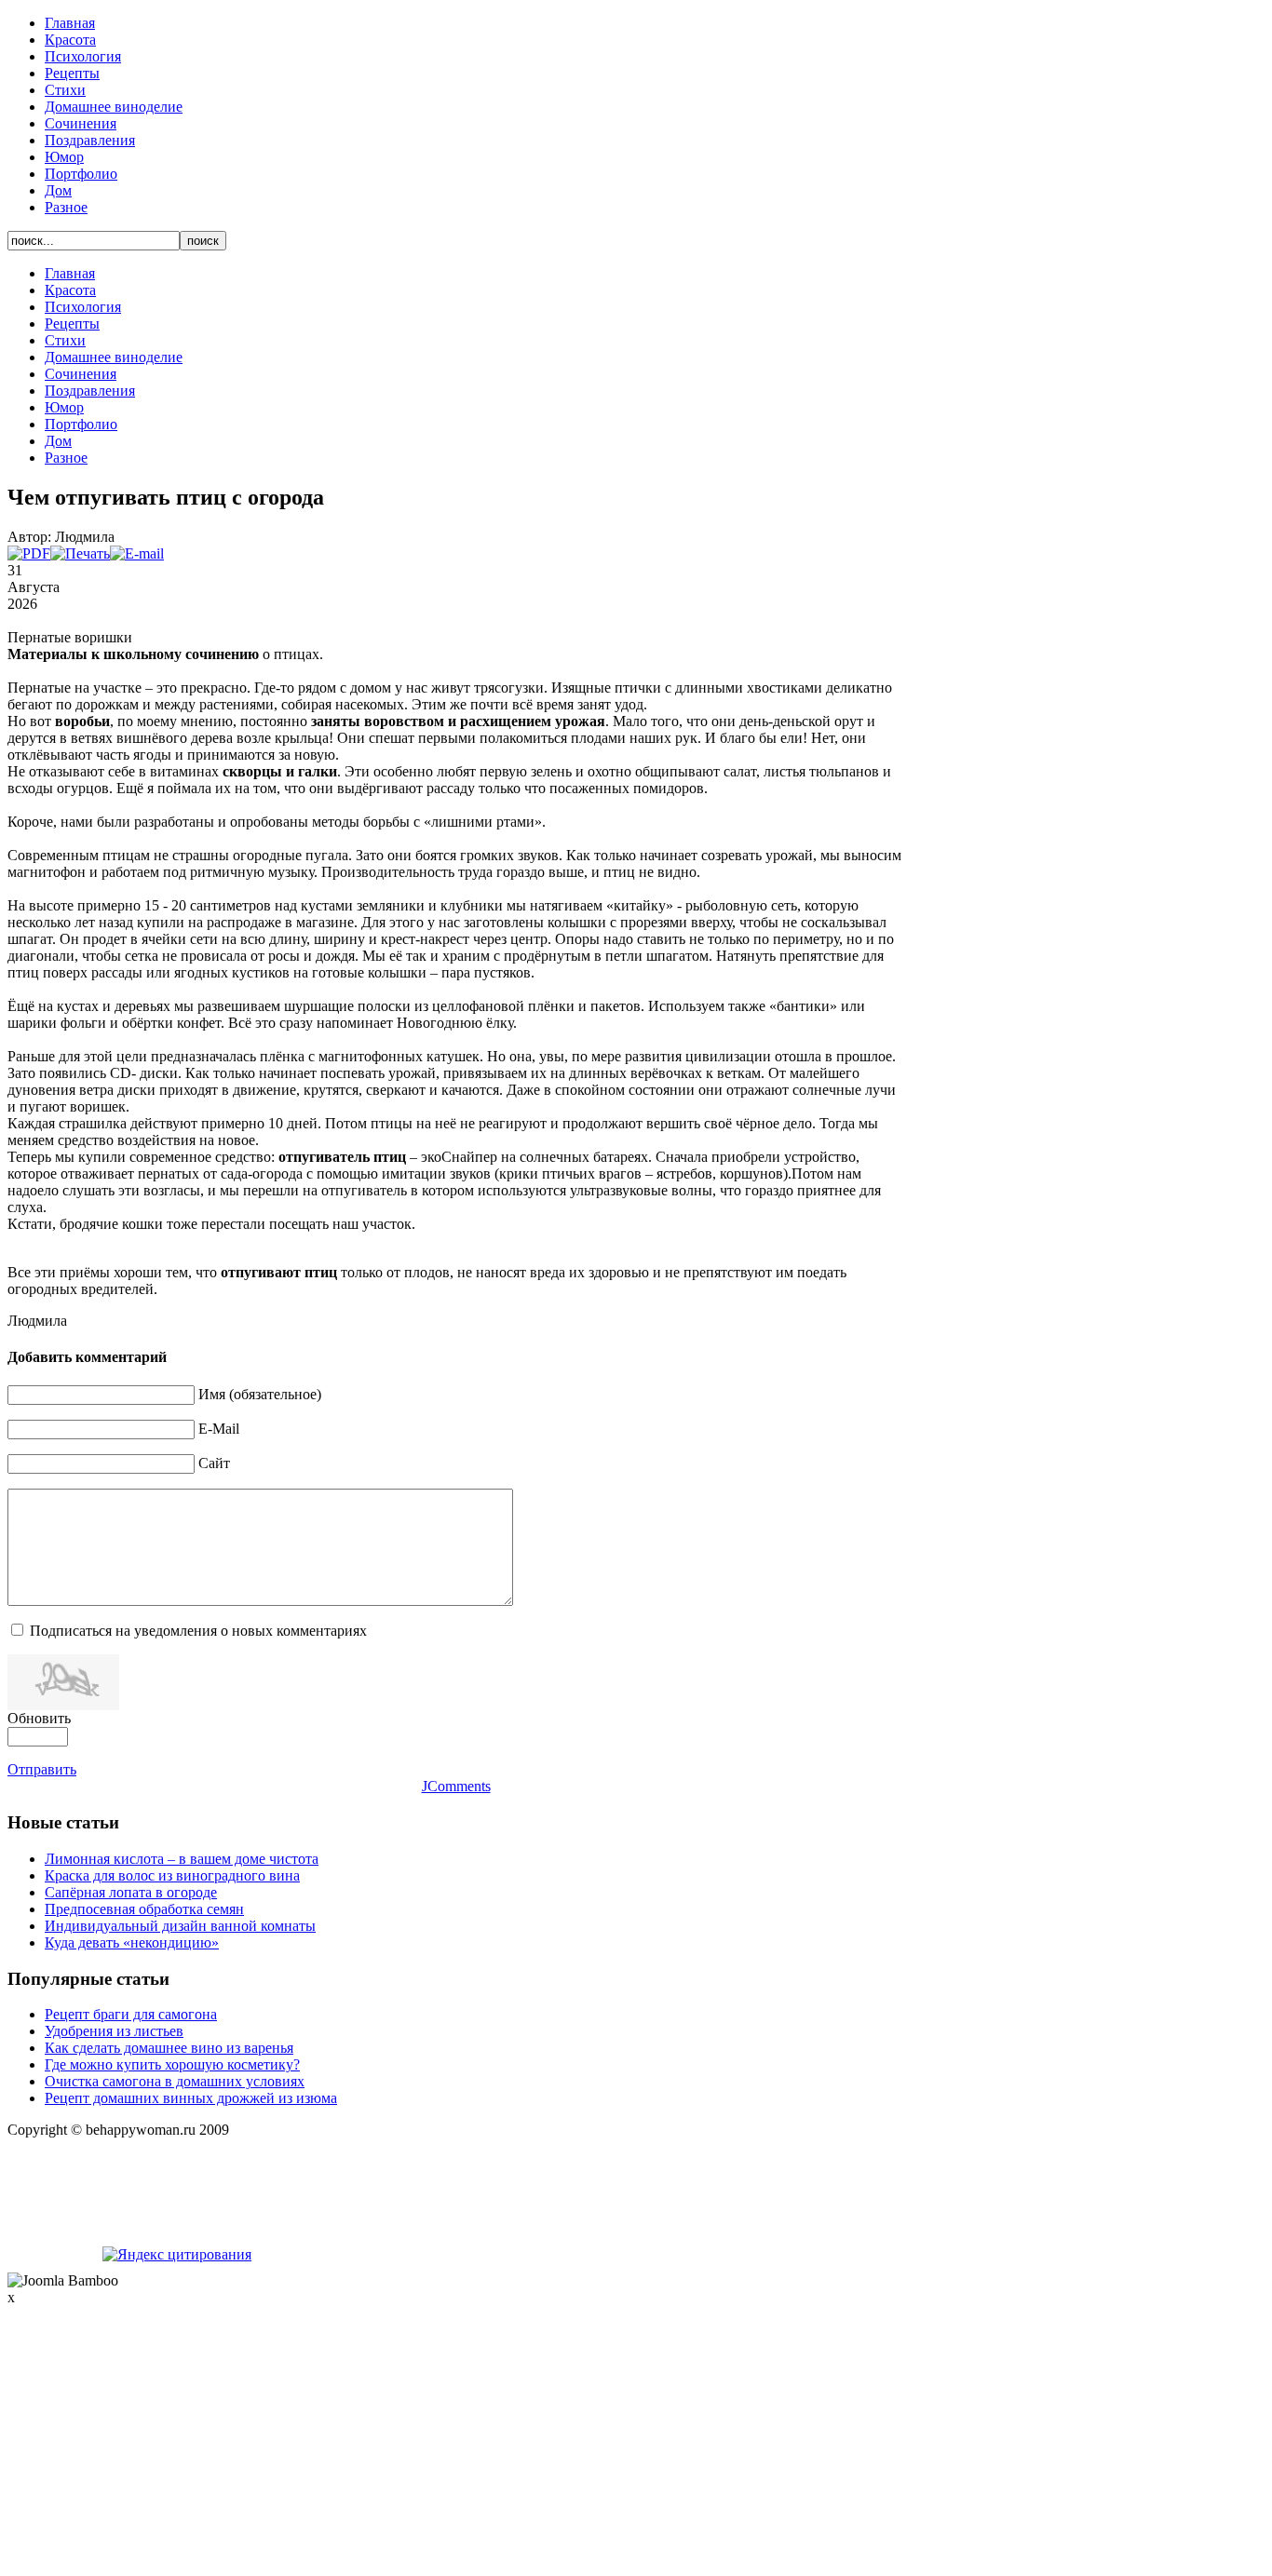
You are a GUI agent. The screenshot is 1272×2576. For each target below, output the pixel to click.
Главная (70, 23)
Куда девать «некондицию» (132, 1942)
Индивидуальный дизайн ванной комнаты (180, 1926)
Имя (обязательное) (260, 1394)
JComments (456, 1786)
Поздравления (90, 140)
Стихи (65, 90)
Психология (83, 56)
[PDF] (29, 553)
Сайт (214, 1463)
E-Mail (219, 1429)
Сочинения (81, 123)
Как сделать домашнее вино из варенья (169, 2048)
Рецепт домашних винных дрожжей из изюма (191, 2098)
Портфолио (81, 174)
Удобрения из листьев (114, 2031)
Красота (70, 40)
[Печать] (80, 553)
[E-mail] (137, 553)
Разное (66, 207)
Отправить (42, 1769)
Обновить (39, 1718)
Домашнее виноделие (114, 107)
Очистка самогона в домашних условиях (175, 2081)
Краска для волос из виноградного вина (172, 1875)
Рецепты (72, 73)
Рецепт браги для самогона (131, 2014)
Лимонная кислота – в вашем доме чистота (182, 1859)
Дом (58, 190)
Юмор (64, 157)
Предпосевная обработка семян (144, 1909)
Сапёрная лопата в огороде (131, 1892)
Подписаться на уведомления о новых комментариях (198, 1631)
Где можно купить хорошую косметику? (172, 2064)
